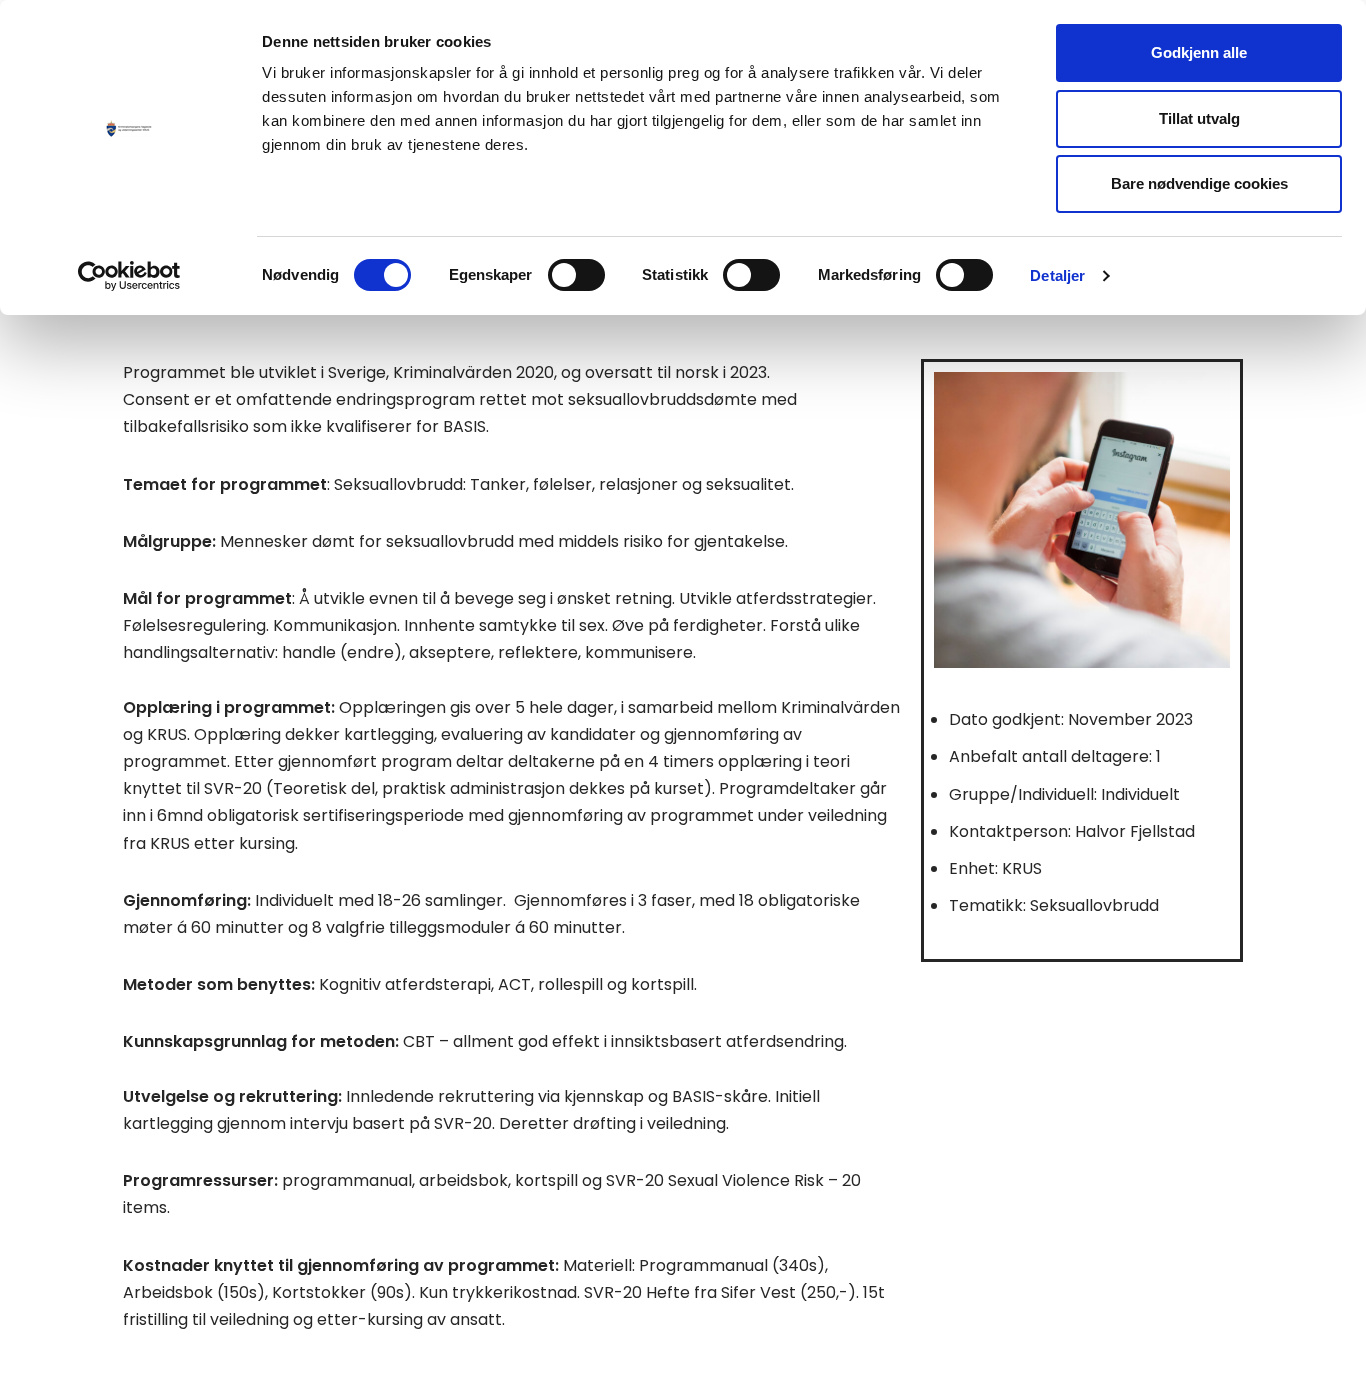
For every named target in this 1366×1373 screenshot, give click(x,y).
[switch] (576, 275)
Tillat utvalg (1199, 118)
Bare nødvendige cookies (1199, 183)
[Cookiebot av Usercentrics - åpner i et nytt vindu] (129, 276)
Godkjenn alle (1199, 52)
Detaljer (1057, 275)
